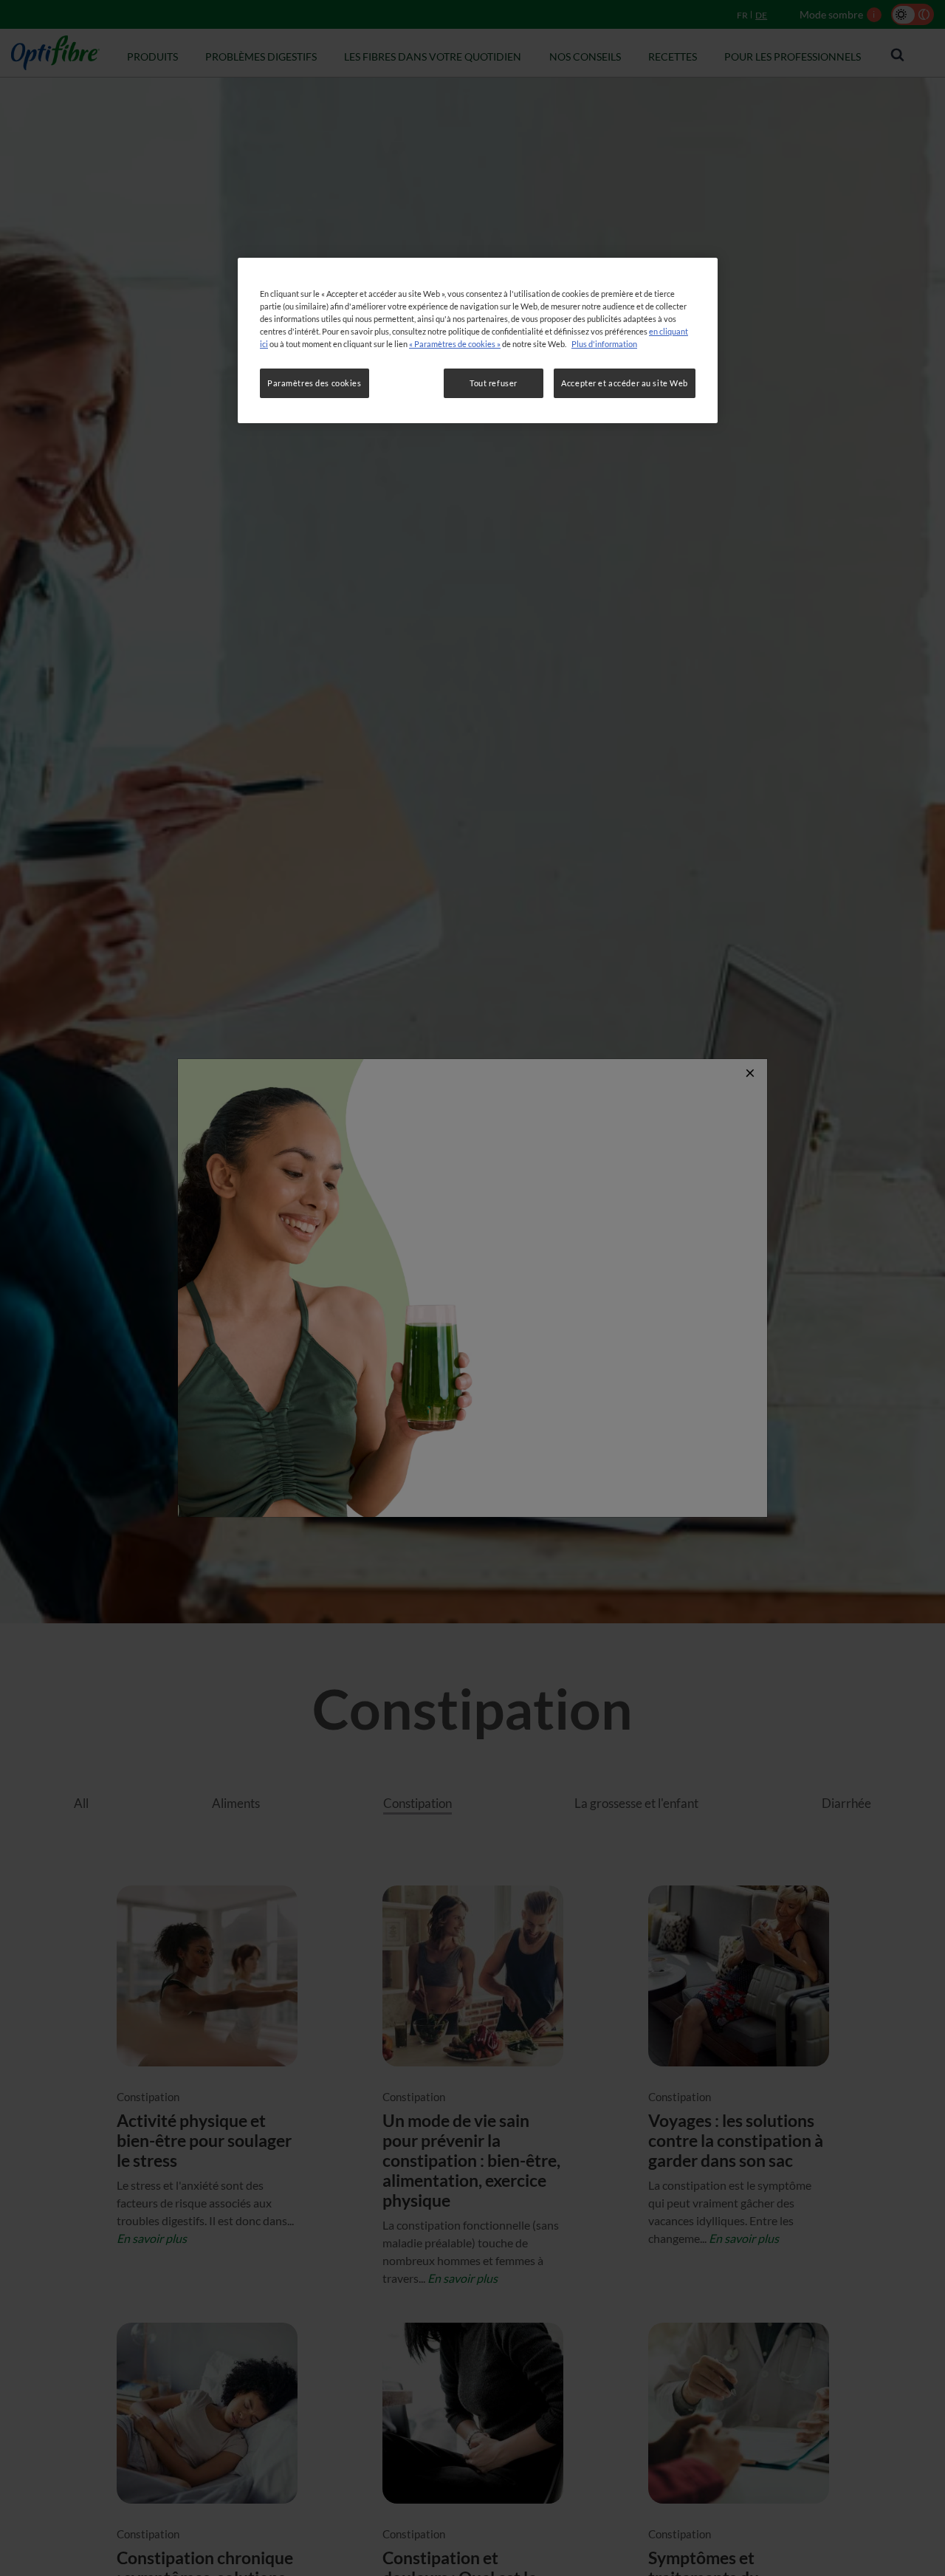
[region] (478, 340)
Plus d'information (604, 344)
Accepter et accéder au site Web (625, 383)
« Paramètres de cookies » (455, 344)
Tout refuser (494, 383)
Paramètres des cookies (315, 383)
